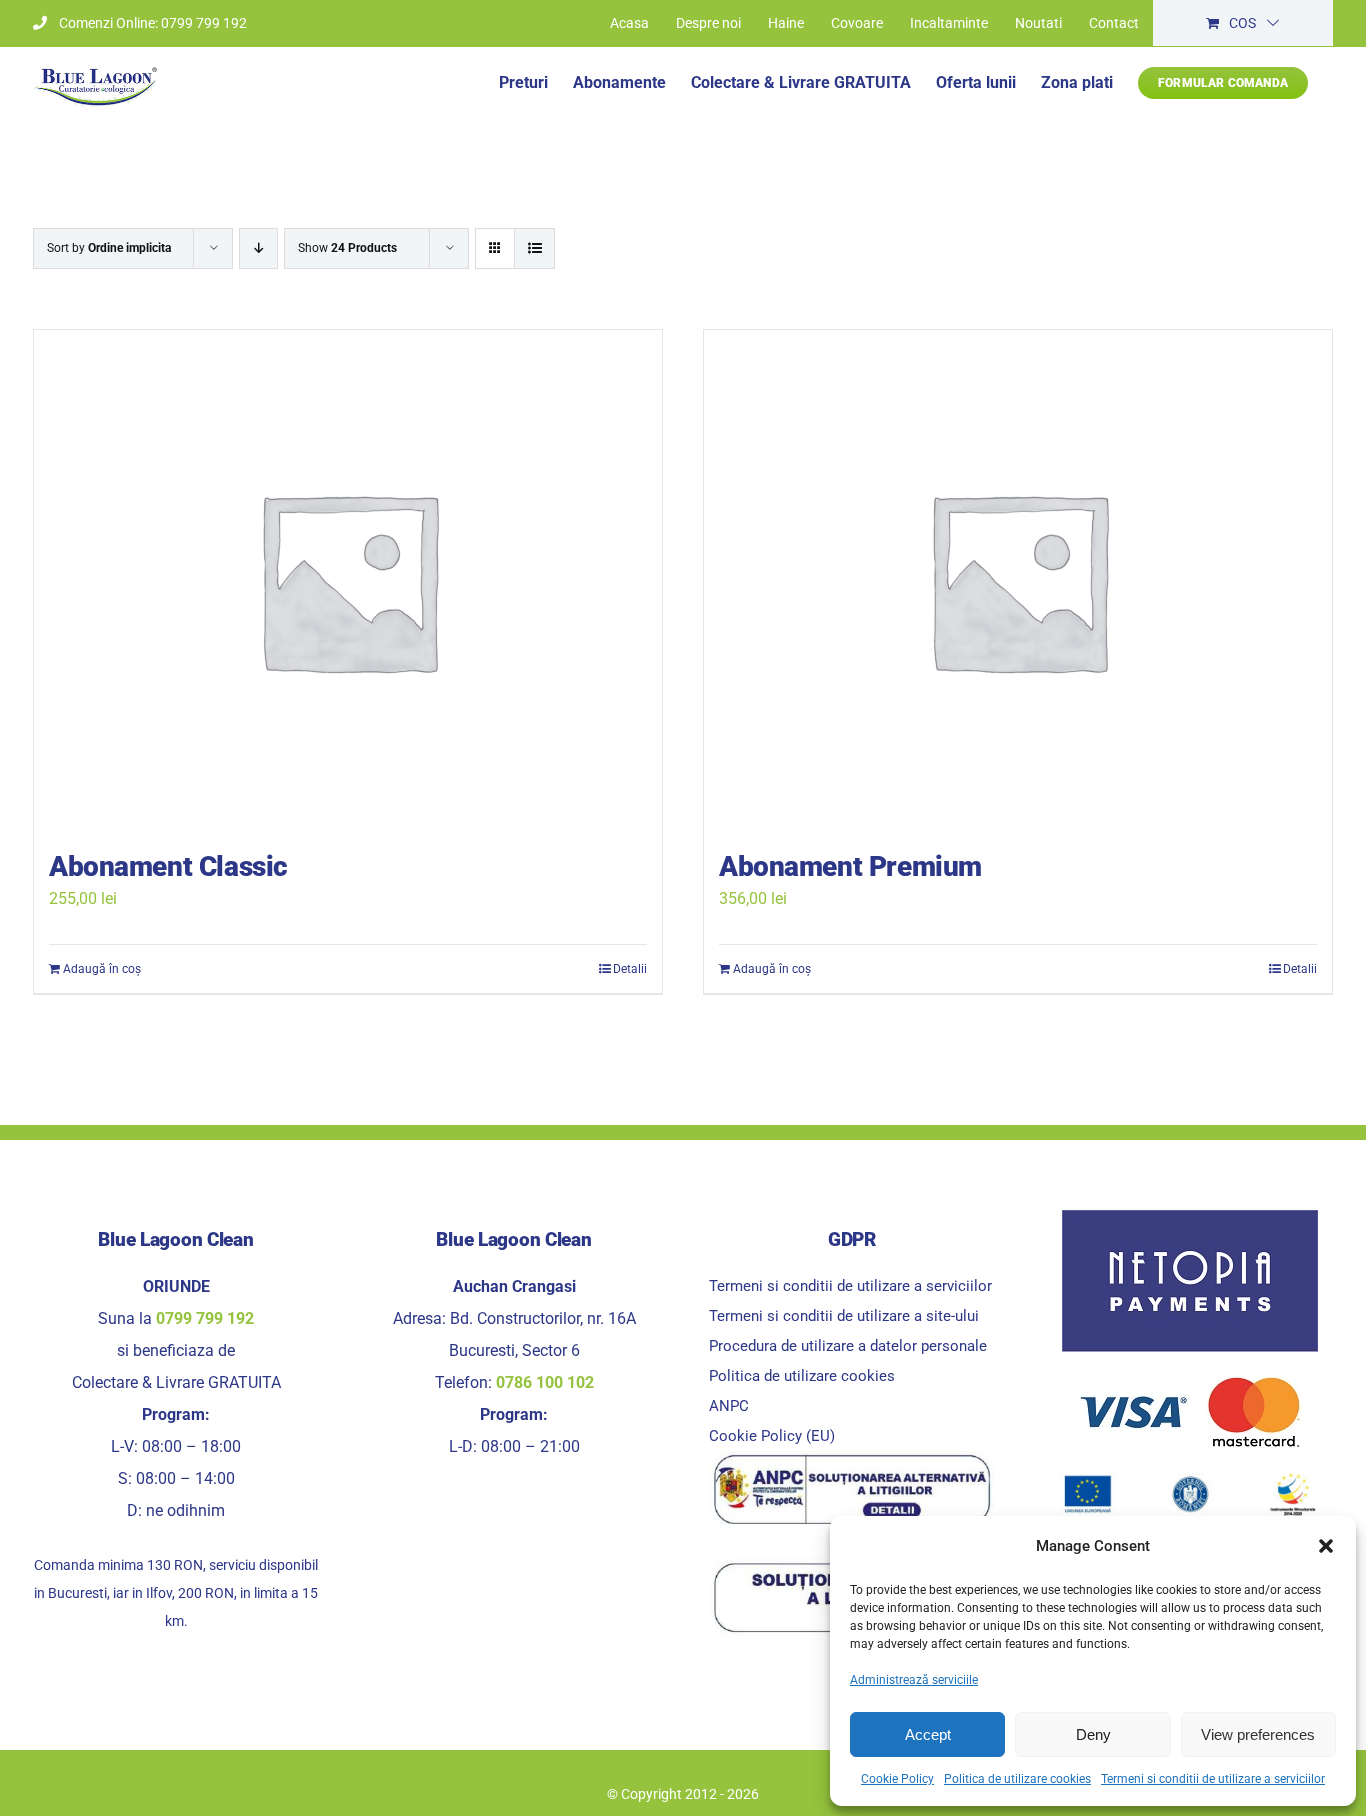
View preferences (1258, 1734)
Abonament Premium (850, 866)
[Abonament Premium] (1018, 580)
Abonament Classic (168, 866)
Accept (928, 1734)
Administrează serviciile (914, 1680)
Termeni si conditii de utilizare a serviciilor (1213, 1779)
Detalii (630, 969)
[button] (1326, 1546)
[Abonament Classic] (348, 580)
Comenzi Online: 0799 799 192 (153, 23)
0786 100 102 (545, 1382)
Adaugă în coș (102, 969)
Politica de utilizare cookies (1017, 1779)
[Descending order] (258, 248)
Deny (1093, 1734)
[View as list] (534, 248)
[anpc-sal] (852, 1458)
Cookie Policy (897, 1779)
